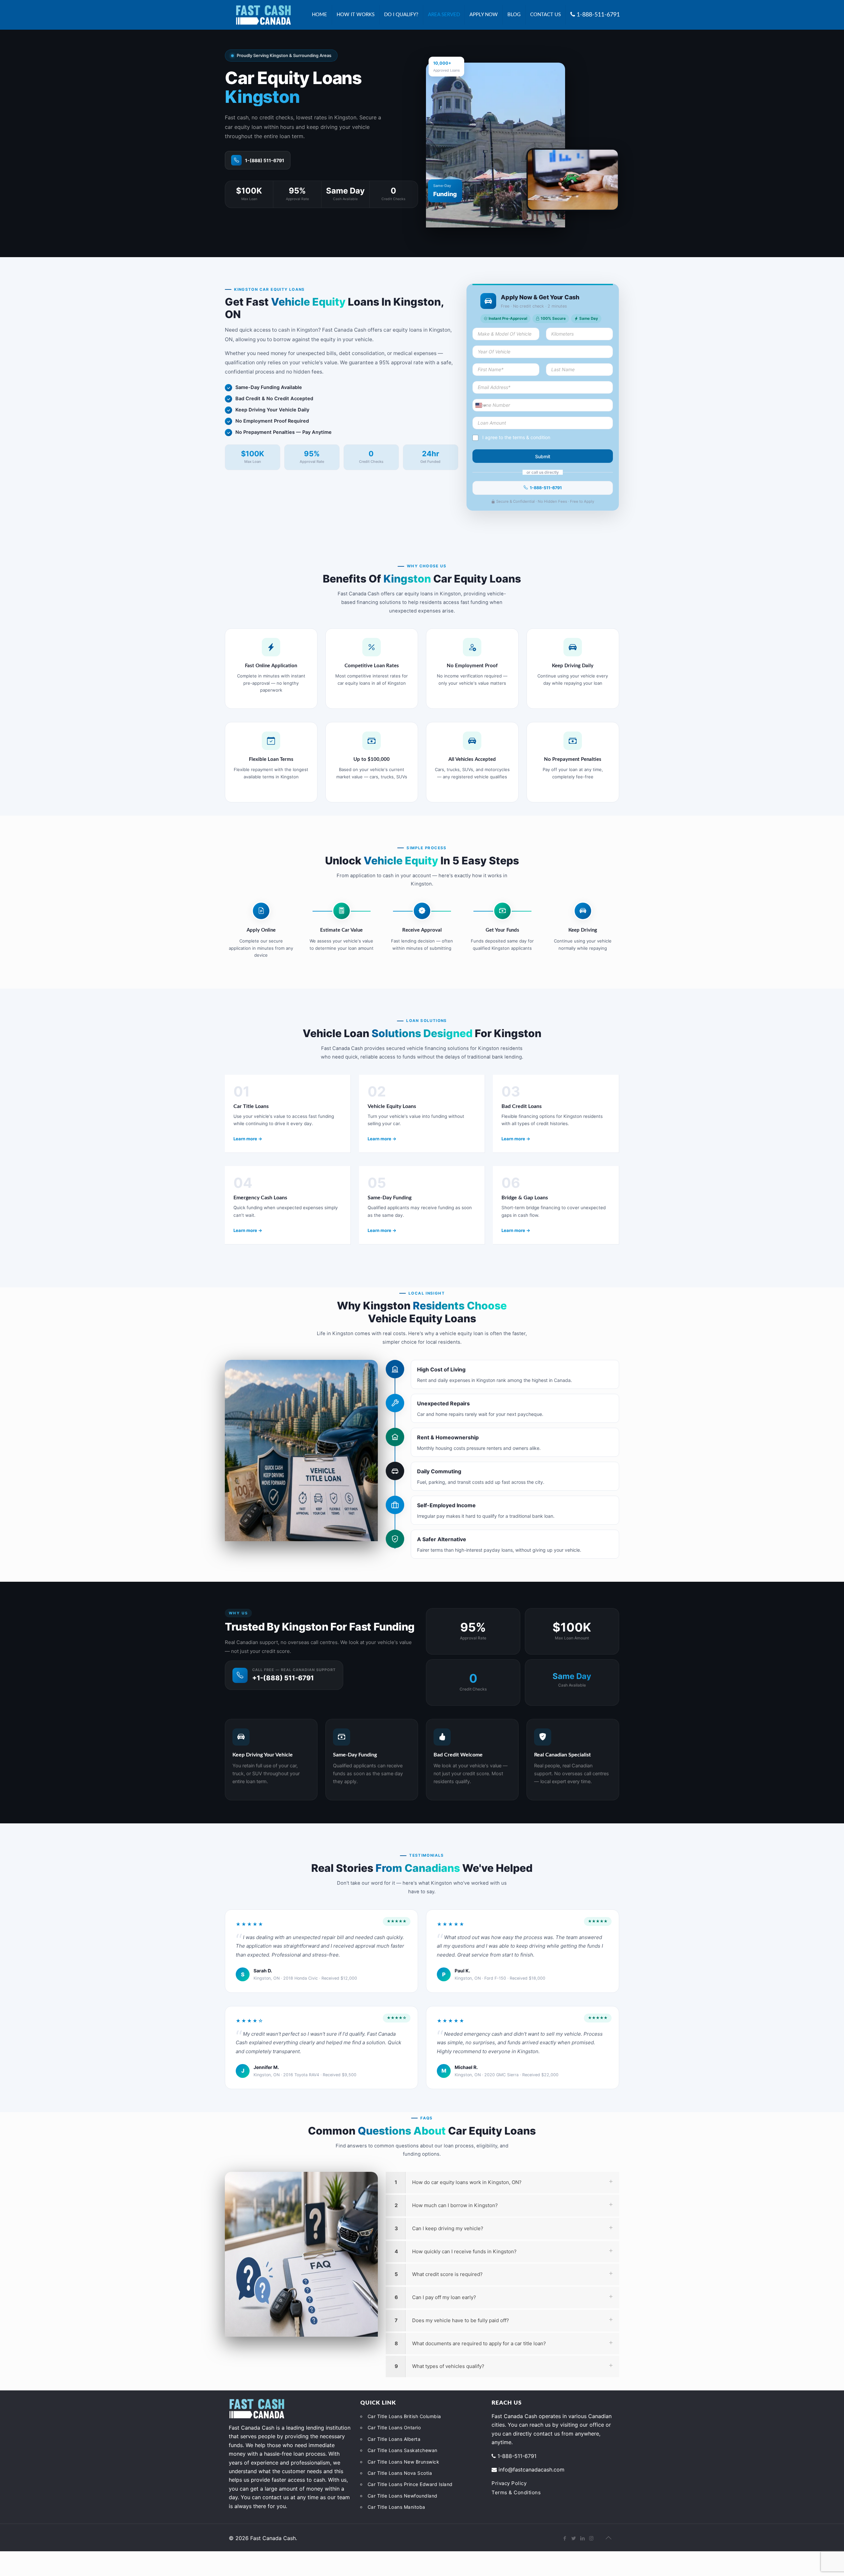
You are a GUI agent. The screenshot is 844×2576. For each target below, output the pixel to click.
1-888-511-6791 (546, 488)
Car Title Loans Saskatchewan (403, 2450)
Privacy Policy (509, 2483)
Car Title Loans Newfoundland (403, 2496)
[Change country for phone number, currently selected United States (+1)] (480, 405)
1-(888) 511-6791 (265, 160)
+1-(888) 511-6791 (283, 1678)
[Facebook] (565, 2538)
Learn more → (248, 1139)
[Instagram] (591, 2538)
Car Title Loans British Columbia (404, 2416)
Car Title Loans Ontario (394, 2427)
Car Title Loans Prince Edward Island (410, 2484)
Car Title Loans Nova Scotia (400, 2473)
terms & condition (531, 437)
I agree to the (516, 437)
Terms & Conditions (516, 2492)
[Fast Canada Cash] (263, 15)
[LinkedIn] (582, 2538)
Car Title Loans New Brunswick (404, 2462)
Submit (543, 456)
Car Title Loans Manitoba (396, 2507)
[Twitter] (573, 2538)
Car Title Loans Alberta (394, 2439)
